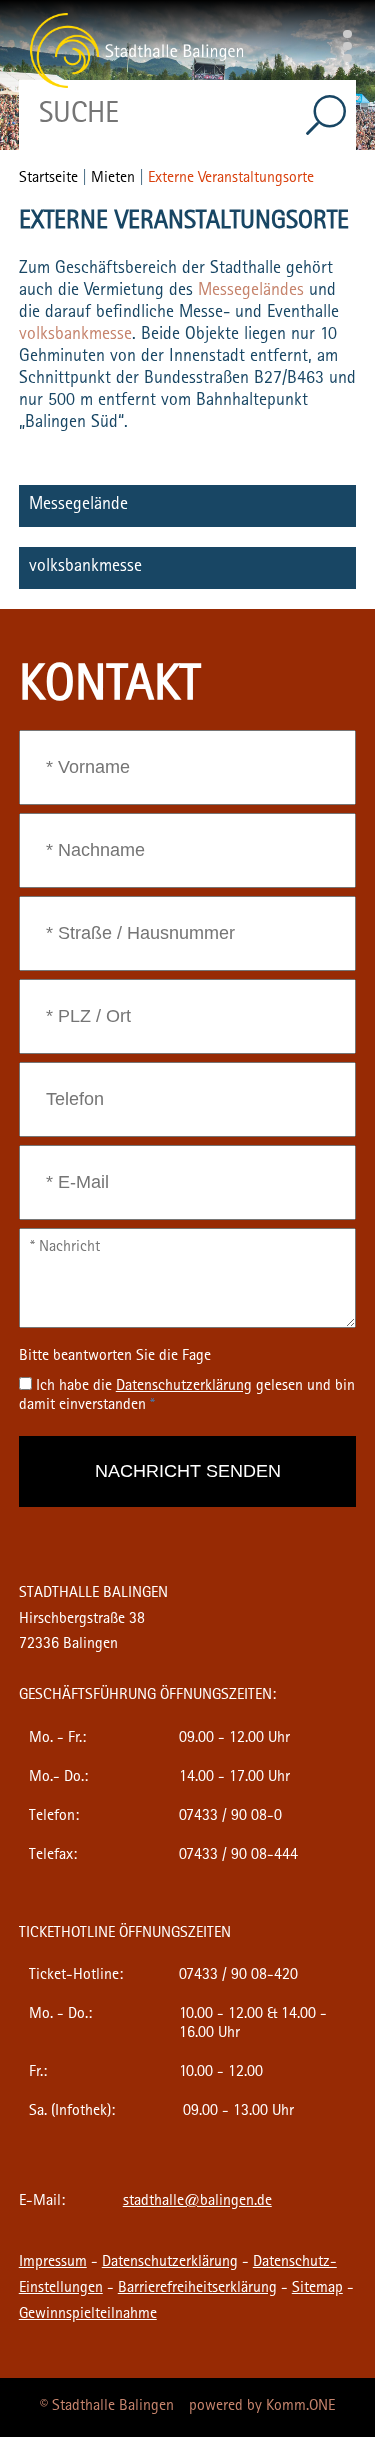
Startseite (48, 179)
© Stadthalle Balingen (107, 2407)
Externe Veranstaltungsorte (231, 179)
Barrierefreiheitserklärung (197, 2289)
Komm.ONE (300, 2407)
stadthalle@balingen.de (197, 2202)
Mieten (113, 179)
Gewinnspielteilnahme (88, 2315)
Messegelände (78, 506)
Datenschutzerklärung (170, 2263)
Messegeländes (253, 292)
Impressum (53, 2263)
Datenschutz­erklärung (184, 1387)
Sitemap (317, 2289)
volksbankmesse (75, 336)
